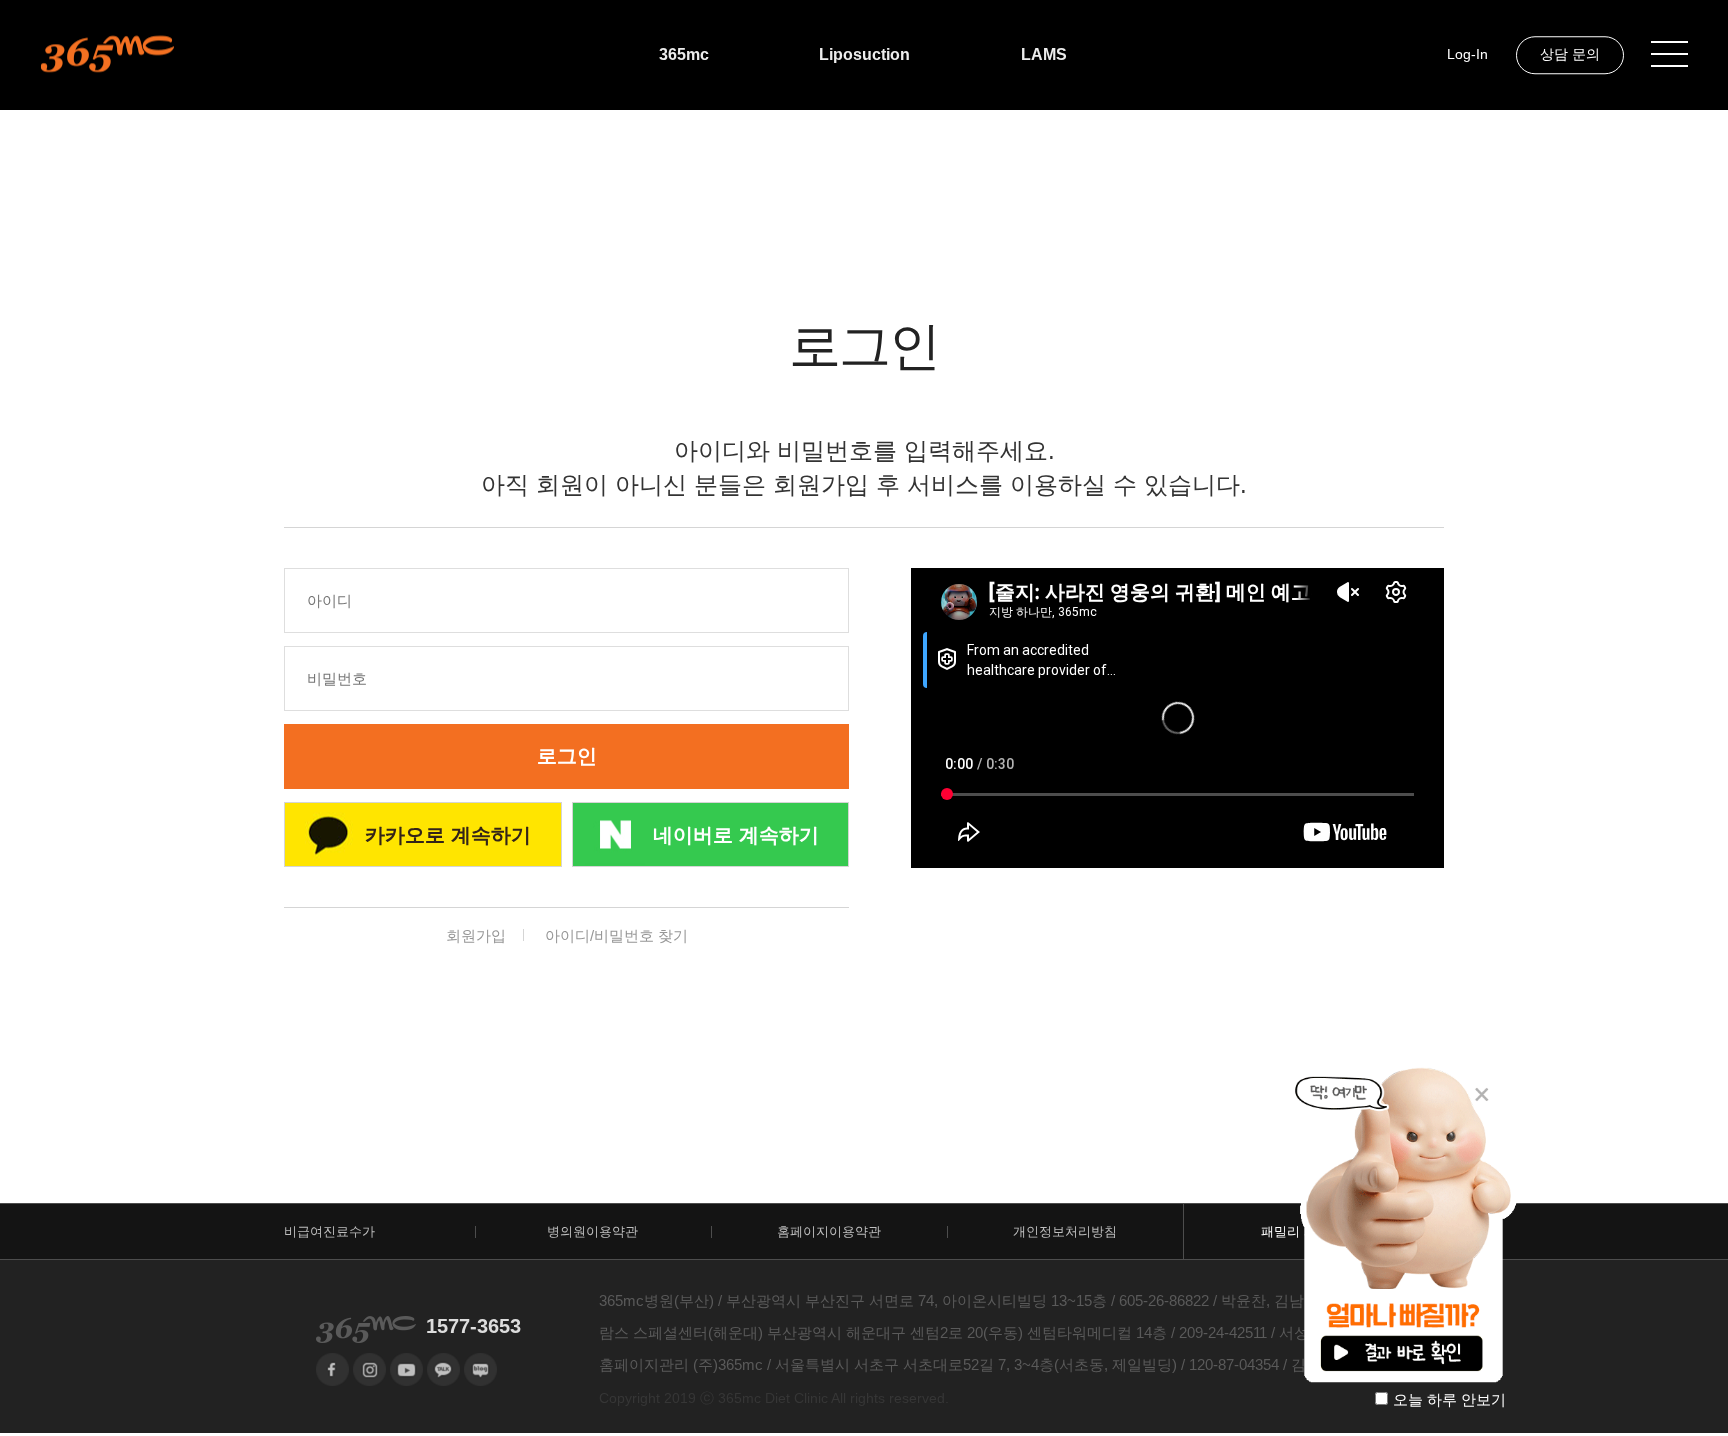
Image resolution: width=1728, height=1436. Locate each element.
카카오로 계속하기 (448, 835)
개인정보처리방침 (1065, 1231)
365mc (684, 54)
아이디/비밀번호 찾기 (616, 935)
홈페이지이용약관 (829, 1231)
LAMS (1044, 54)
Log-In (1467, 54)
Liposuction (864, 54)
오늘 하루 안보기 (1449, 1399)
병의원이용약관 (592, 1231)
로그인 (567, 756)
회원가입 (476, 935)
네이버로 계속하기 (736, 835)
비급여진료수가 (329, 1231)
